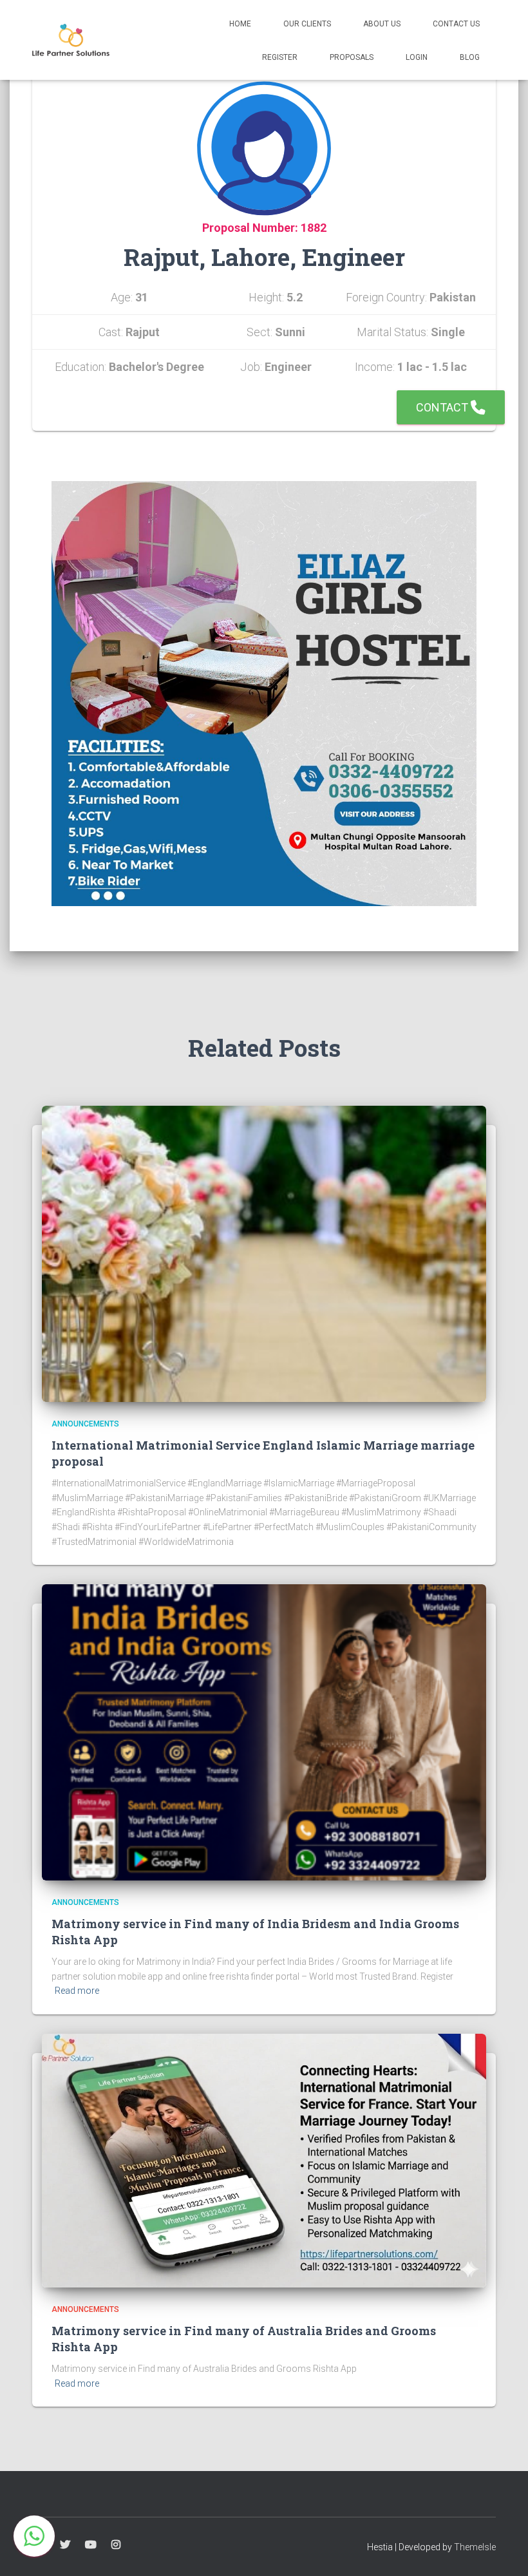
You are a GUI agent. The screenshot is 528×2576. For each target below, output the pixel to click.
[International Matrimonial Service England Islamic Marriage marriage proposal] (264, 1253)
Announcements (85, 1424)
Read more (77, 1991)
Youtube (91, 2545)
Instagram (116, 2545)
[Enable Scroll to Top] (503, 2550)
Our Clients (307, 24)
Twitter (65, 2545)
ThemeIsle (475, 2547)
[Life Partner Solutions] (71, 40)
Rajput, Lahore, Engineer (264, 257)
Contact (443, 407)
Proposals (352, 57)
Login (417, 57)
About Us (382, 24)
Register (280, 57)
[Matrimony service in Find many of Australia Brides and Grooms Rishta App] (264, 2160)
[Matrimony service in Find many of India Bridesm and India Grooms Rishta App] (264, 1732)
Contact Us (456, 24)
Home (240, 24)
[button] (34, 2536)
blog (470, 57)
